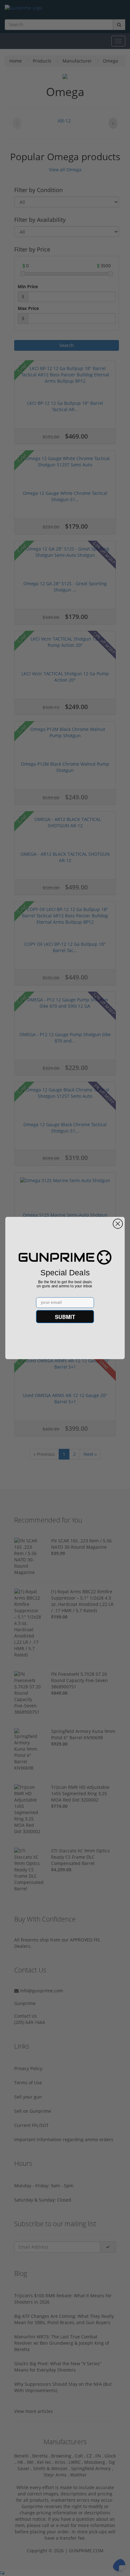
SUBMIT (65, 1316)
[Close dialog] (118, 1224)
